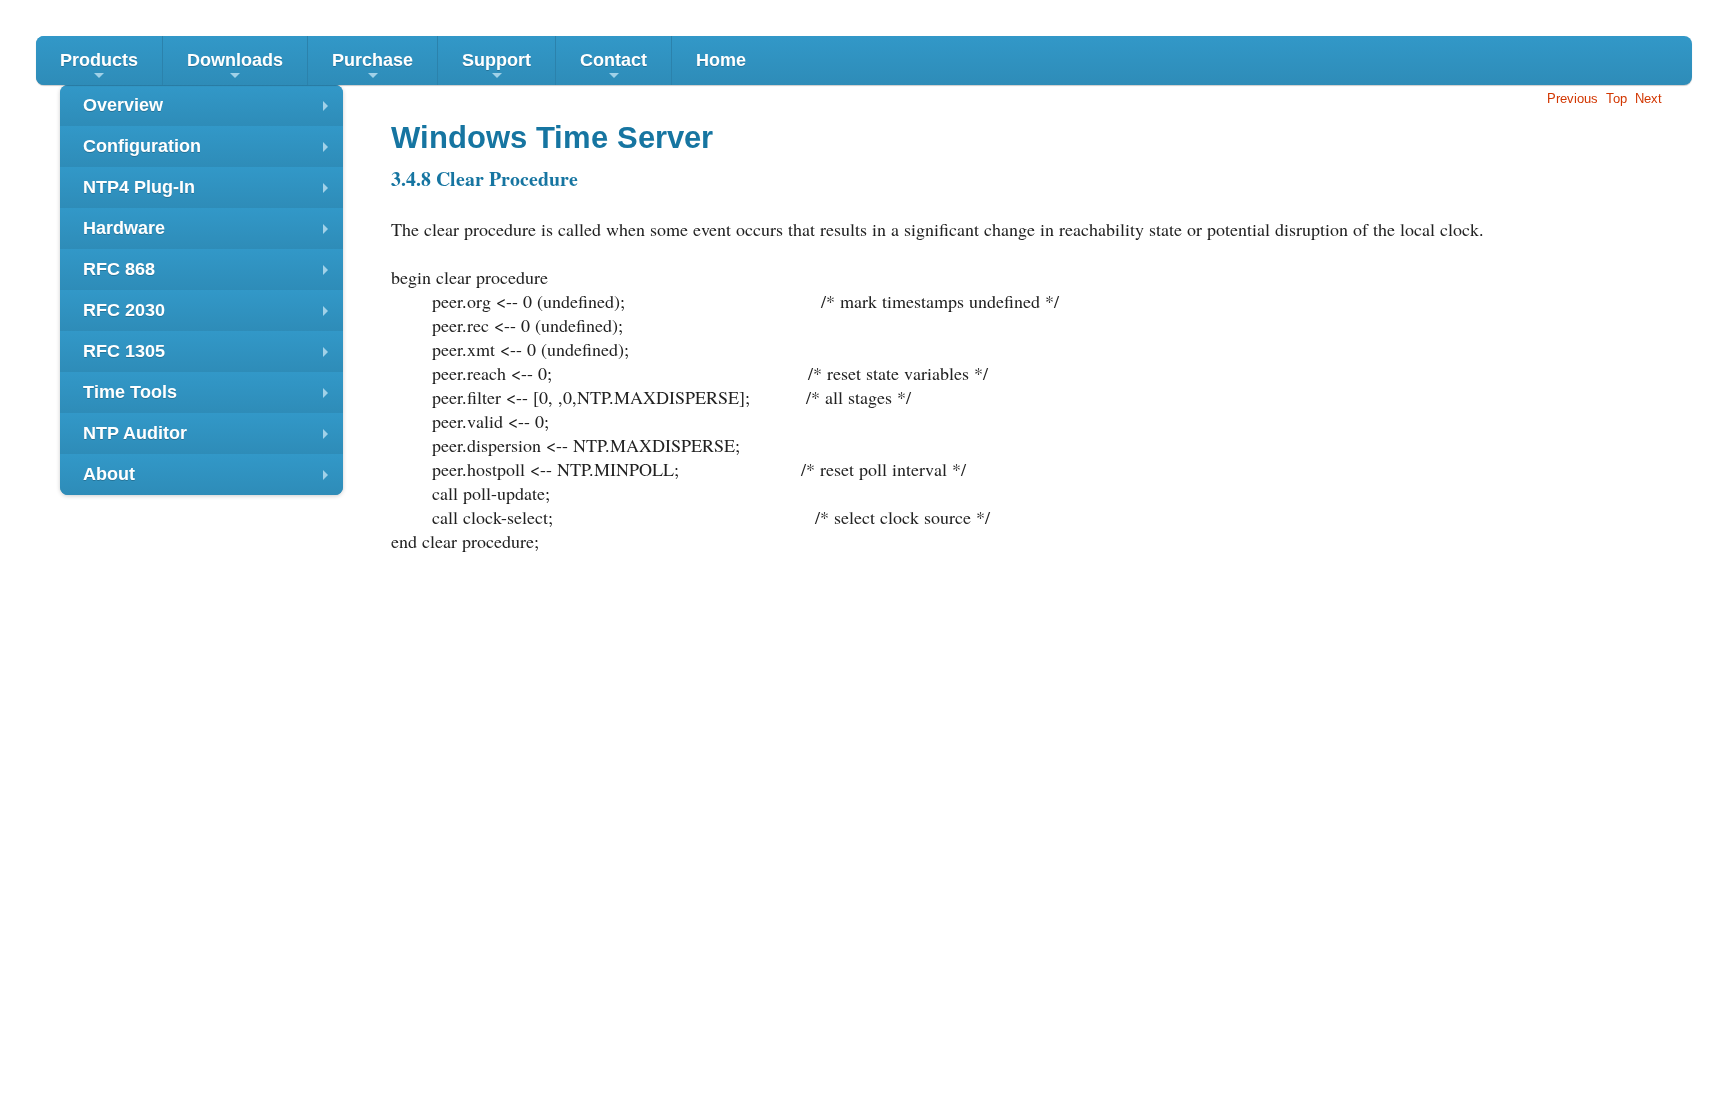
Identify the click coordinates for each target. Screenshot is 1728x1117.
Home (721, 60)
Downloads (235, 67)
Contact (613, 67)
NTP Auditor (210, 438)
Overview (210, 110)
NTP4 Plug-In (210, 192)
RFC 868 (210, 274)
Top (1616, 98)
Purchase (372, 67)
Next (1648, 98)
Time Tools (210, 397)
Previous (1572, 98)
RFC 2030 (210, 315)
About (210, 479)
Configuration (210, 151)
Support (496, 67)
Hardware (210, 233)
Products (99, 67)
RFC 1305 (210, 356)
